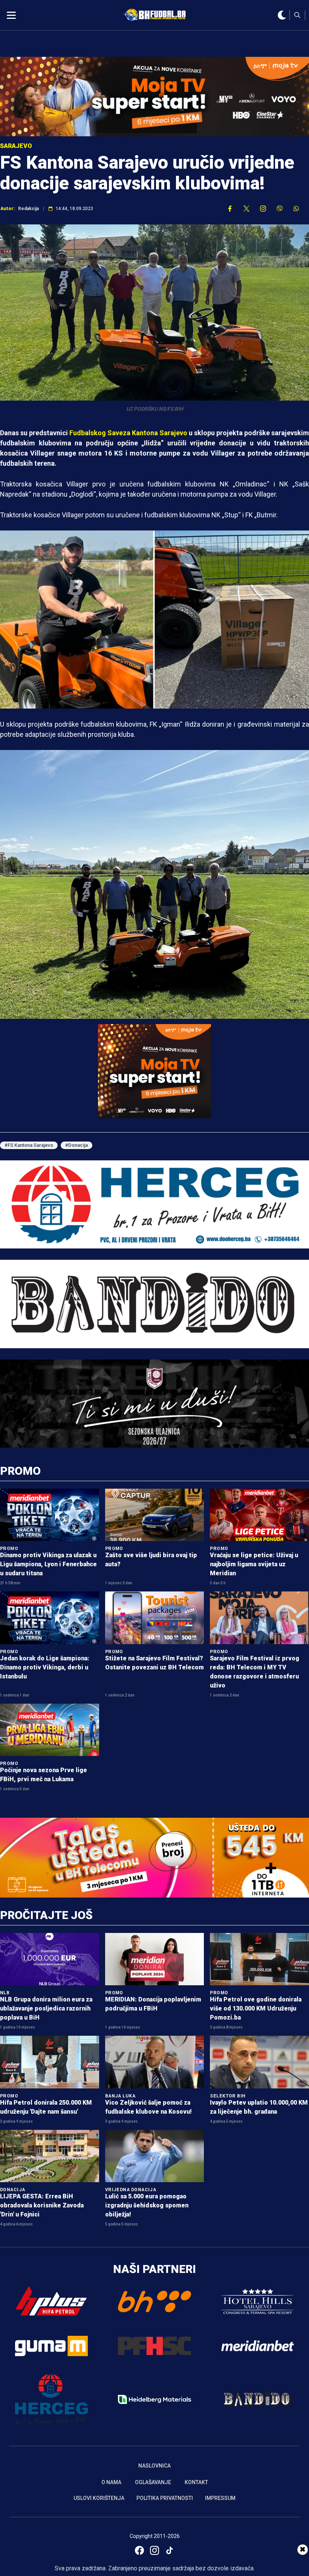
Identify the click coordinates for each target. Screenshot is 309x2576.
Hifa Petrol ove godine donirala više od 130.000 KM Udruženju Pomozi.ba (256, 2008)
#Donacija (76, 1145)
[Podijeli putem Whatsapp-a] (296, 209)
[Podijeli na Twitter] (246, 209)
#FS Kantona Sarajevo (29, 1145)
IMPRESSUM (220, 2498)
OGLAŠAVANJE (153, 2482)
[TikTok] (170, 2550)
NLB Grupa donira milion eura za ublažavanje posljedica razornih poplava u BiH (46, 2008)
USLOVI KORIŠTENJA (99, 2498)
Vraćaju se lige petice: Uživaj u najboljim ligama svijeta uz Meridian (254, 1564)
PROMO (20, 1471)
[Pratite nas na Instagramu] (263, 209)
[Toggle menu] (11, 15)
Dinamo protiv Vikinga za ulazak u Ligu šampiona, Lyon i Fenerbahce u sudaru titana (48, 1564)
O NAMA (111, 2482)
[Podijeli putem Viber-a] (280, 209)
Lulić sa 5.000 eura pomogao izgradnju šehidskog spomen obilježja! (147, 2205)
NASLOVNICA (154, 2466)
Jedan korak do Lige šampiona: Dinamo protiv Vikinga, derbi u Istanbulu (45, 1667)
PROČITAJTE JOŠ (46, 1915)
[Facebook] (139, 2550)
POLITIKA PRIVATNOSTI (165, 2498)
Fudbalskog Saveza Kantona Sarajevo (129, 433)
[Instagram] (154, 2550)
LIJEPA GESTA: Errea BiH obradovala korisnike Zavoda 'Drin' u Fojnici (42, 2205)
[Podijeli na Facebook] (230, 209)
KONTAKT (196, 2482)
